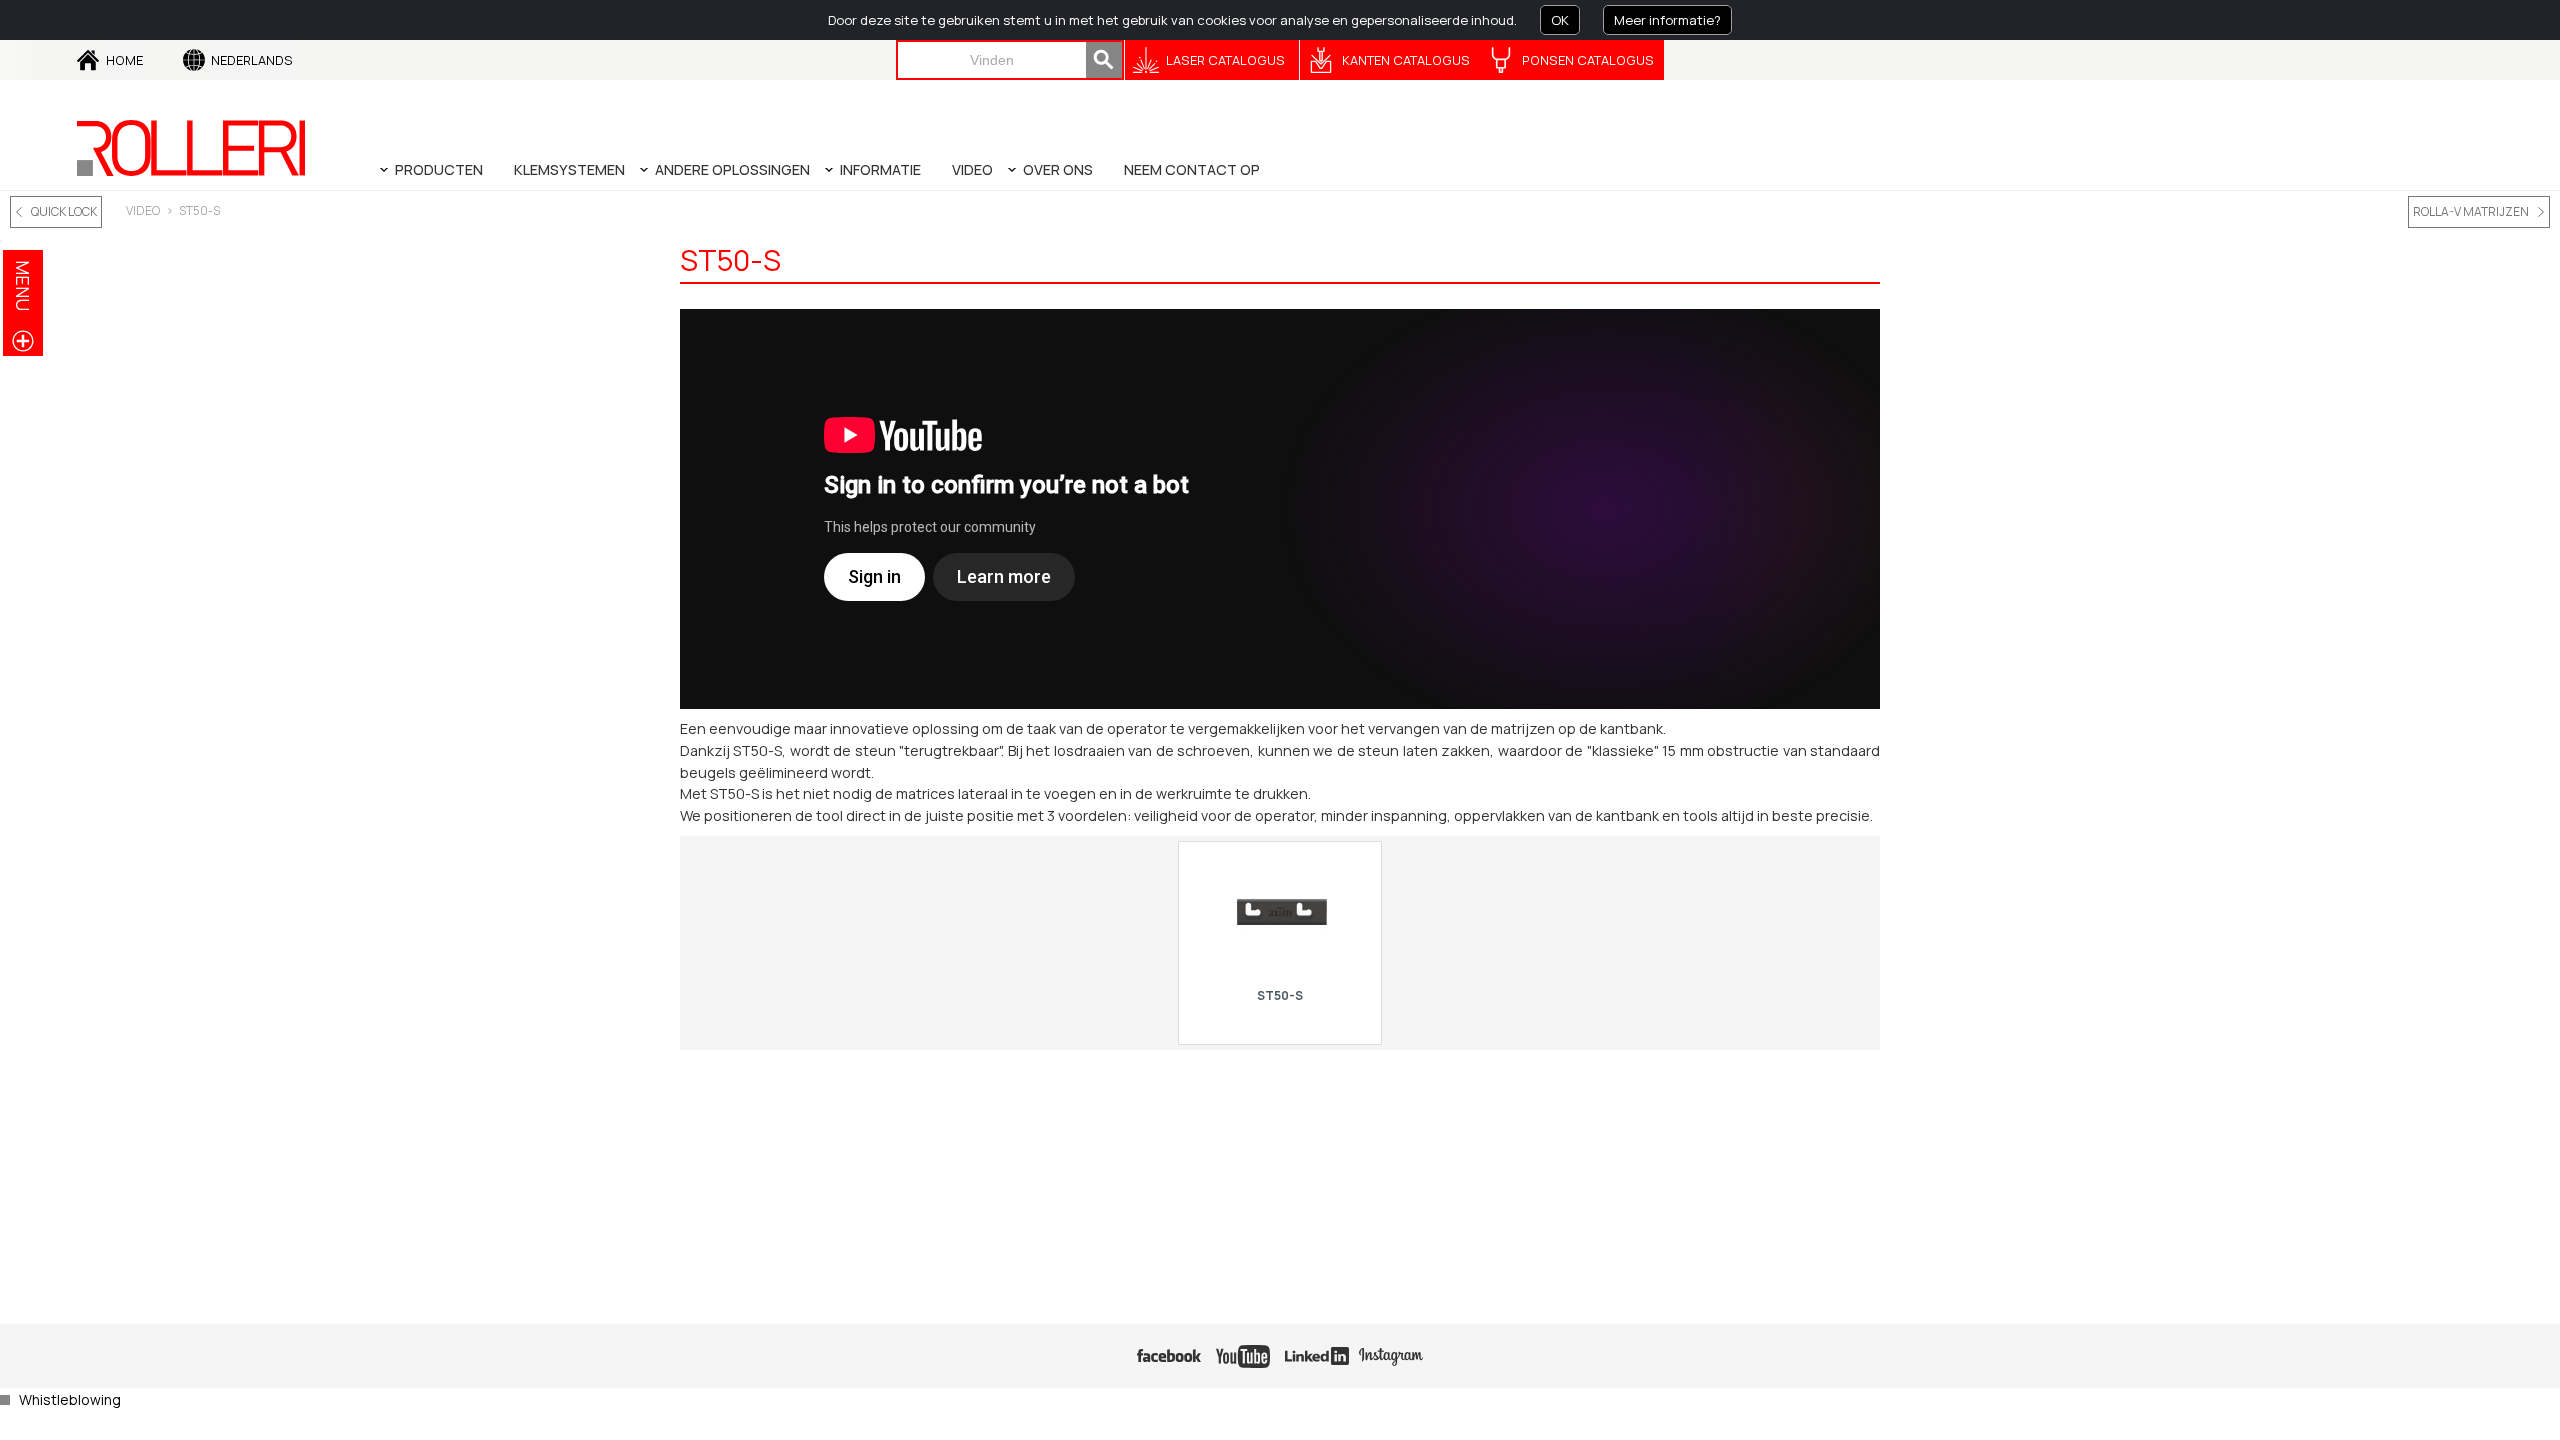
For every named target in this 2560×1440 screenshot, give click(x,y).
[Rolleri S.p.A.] (191, 148)
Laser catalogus (1225, 60)
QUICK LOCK (64, 211)
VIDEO (143, 210)
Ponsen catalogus (1588, 60)
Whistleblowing (70, 1399)
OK (1560, 20)
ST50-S (199, 210)
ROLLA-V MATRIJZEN (2471, 211)
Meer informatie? (1667, 20)
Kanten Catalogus (1406, 60)
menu (23, 285)
